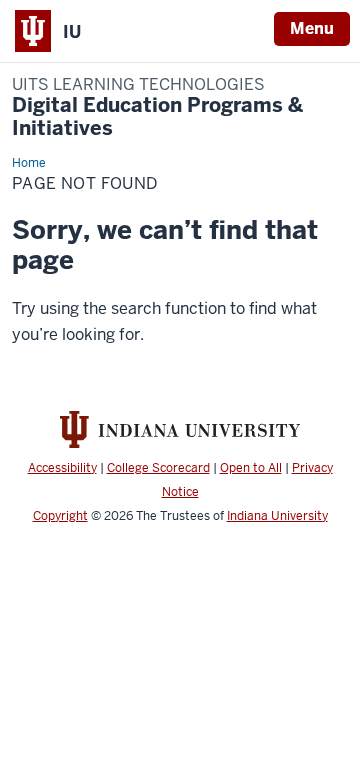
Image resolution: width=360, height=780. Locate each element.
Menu (312, 28)
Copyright (60, 516)
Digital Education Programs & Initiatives (157, 108)
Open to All (251, 468)
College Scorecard (158, 468)
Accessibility (62, 468)
